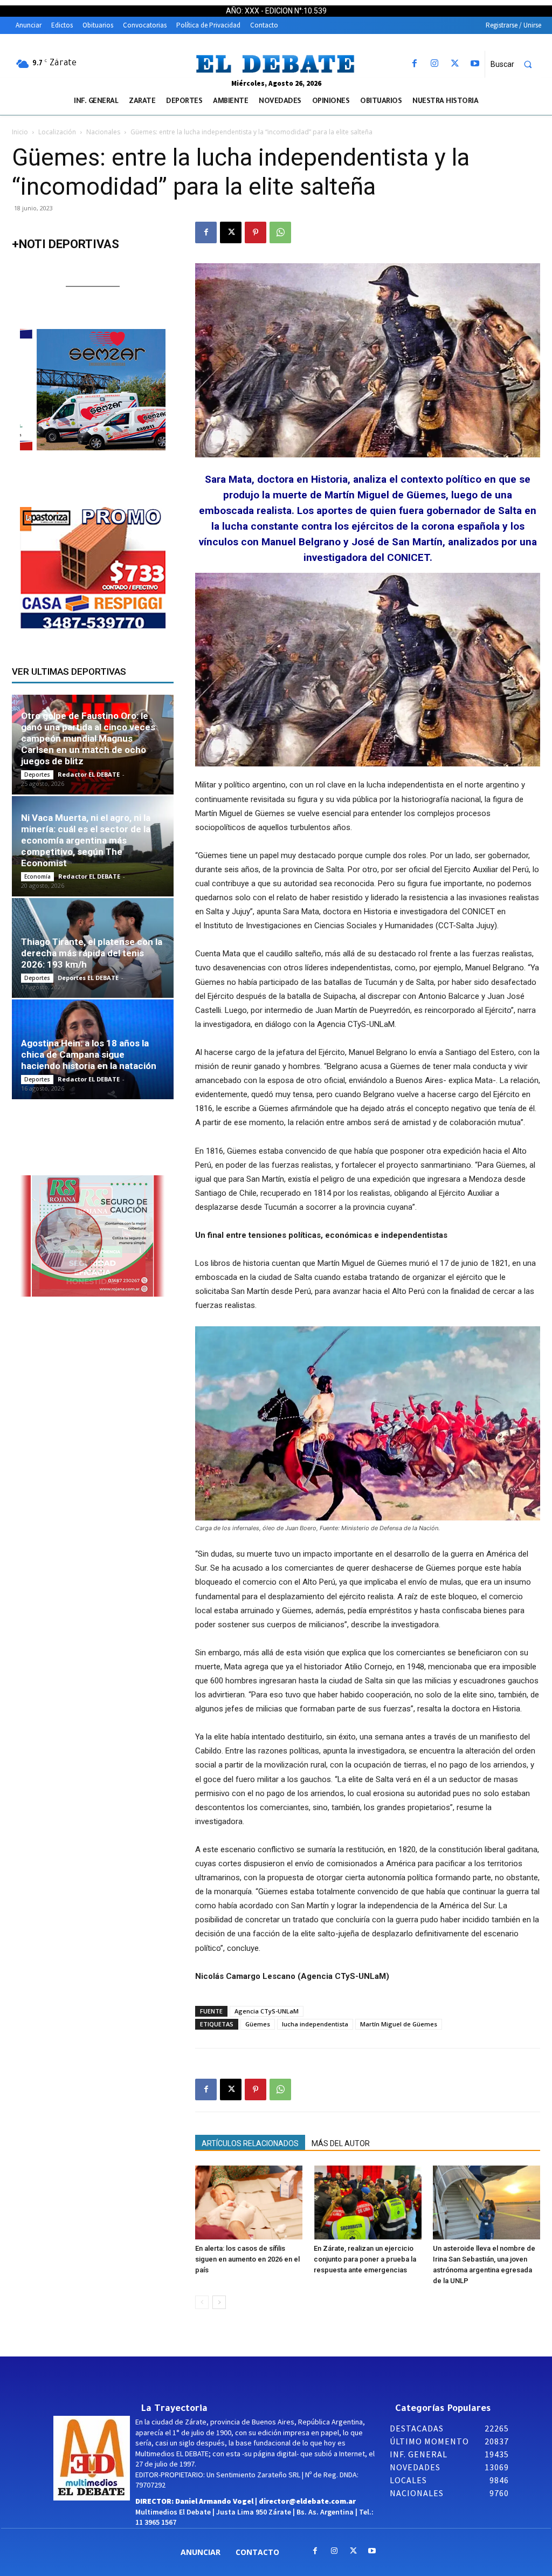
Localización (57, 132)
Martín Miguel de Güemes (399, 2024)
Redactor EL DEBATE (89, 774)
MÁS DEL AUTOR (341, 2143)
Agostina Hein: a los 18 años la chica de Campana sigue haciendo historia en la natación (89, 1054)
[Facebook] (415, 64)
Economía (37, 876)
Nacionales (103, 132)
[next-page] (219, 2302)
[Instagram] (435, 64)
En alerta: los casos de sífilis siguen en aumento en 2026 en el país (247, 2259)
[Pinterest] (256, 232)
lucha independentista (315, 2024)
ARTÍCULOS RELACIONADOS (250, 2143)
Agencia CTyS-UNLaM (267, 2011)
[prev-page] (202, 2302)
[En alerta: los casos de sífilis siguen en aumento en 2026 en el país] (249, 2202)
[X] (455, 64)
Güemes (258, 2024)
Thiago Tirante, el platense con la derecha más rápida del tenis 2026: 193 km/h (92, 953)
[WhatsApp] (280, 232)
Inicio (20, 132)
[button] (516, 64)
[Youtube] (475, 64)
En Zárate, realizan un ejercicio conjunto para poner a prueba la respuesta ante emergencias (365, 2259)
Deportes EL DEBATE (88, 978)
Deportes (37, 775)
